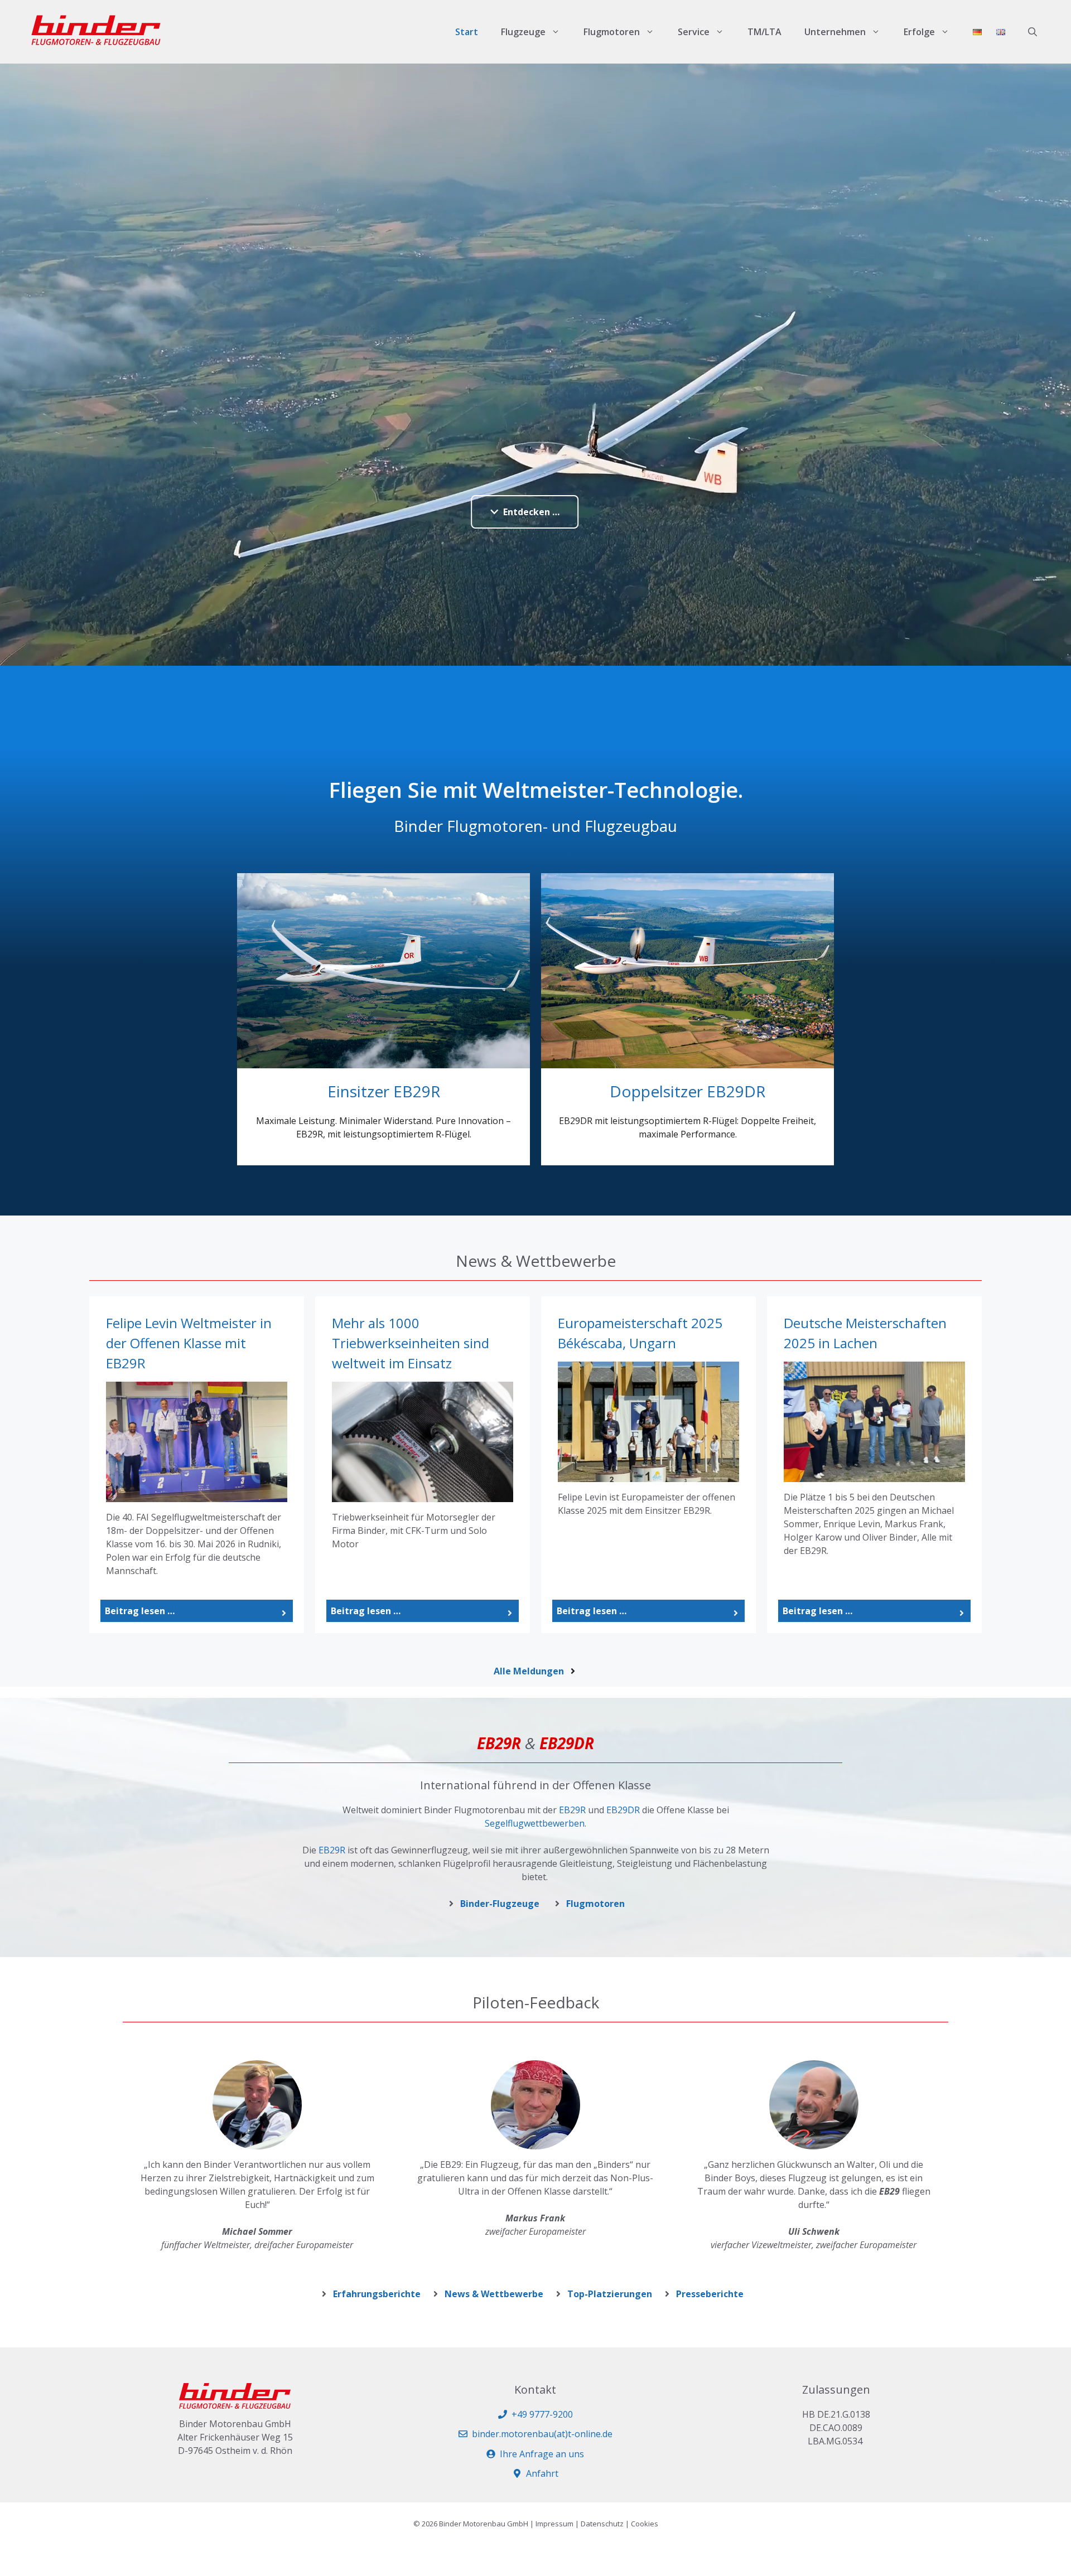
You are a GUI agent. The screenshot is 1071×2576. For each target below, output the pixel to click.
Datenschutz (602, 2524)
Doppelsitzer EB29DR (688, 1091)
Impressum (554, 2524)
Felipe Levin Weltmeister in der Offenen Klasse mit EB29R (189, 1343)
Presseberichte (710, 2294)
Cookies (645, 2524)
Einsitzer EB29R (384, 1091)
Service (694, 32)
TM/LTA (764, 32)
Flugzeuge (523, 32)
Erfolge (919, 32)
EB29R (572, 1810)
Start (467, 32)
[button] (1033, 32)
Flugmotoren (612, 32)
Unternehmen (835, 32)
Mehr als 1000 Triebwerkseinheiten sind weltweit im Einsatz (411, 1343)
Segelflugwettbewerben (535, 1823)
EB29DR (623, 1810)
